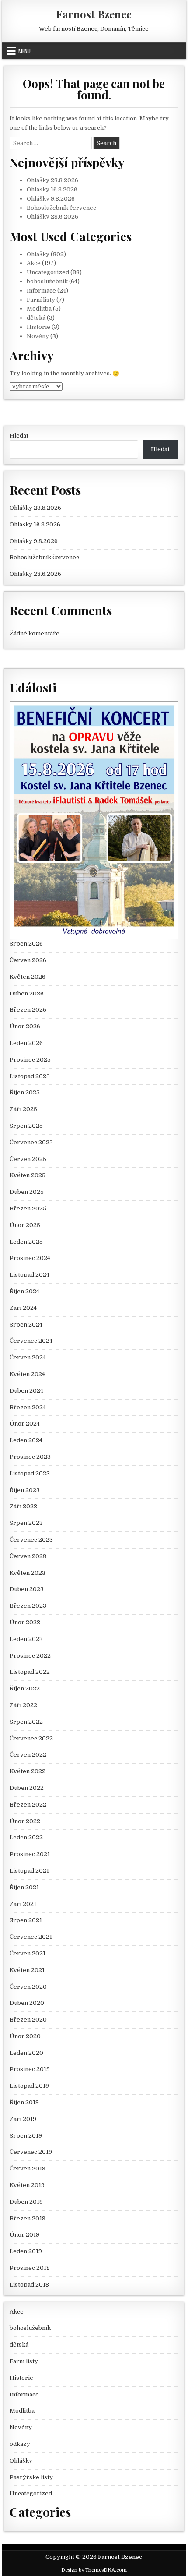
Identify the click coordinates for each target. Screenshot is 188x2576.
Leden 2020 (26, 2053)
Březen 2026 (28, 1010)
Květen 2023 (28, 1573)
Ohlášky (38, 254)
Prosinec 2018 (30, 2268)
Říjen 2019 (24, 2102)
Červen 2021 (28, 1953)
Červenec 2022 (31, 1738)
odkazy (20, 2444)
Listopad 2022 (30, 1672)
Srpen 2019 (26, 2136)
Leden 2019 (26, 2251)
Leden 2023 (26, 1639)
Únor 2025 (25, 1225)
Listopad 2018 (29, 2285)
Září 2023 (23, 1506)
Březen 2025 (28, 1209)
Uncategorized (48, 272)
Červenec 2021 (31, 1937)
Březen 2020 (28, 2020)
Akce (34, 263)
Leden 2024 (26, 1440)
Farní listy (41, 300)
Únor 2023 (25, 1622)
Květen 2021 (27, 1970)
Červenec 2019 (31, 2152)
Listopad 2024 (30, 1275)
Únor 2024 (25, 1424)
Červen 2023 (28, 1556)
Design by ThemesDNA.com (94, 2570)
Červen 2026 (28, 960)
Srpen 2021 (26, 1920)
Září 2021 (23, 1904)
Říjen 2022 (25, 1689)
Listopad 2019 (29, 2086)
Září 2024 (23, 1308)
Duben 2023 (27, 1589)
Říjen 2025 (25, 1092)
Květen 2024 (27, 1374)
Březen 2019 (28, 2218)
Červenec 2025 (31, 1142)
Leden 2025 (26, 1242)
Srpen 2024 (26, 1325)
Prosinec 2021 (30, 1854)
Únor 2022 (25, 1821)
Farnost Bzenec (94, 14)
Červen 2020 (28, 1987)
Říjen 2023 (25, 1490)
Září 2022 (23, 1705)
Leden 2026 (26, 1043)
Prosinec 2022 (30, 1656)
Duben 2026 (27, 993)
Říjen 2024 (24, 1291)
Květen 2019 (27, 2185)
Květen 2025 (28, 1175)
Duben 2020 (27, 2003)
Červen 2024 (28, 1357)
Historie (38, 327)
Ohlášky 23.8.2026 (52, 180)
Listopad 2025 (30, 1076)
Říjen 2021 (24, 1887)
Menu (24, 51)
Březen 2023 (28, 1606)
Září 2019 (23, 2119)
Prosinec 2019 (30, 2069)
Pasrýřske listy (31, 2477)
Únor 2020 (25, 2036)
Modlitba (39, 309)
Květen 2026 (28, 977)
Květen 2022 (28, 1771)
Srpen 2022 (26, 1722)
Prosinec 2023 (30, 1457)
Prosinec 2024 (30, 1258)
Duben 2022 (27, 1788)
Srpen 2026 (26, 944)
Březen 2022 (28, 1805)
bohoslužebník (47, 281)
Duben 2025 (27, 1192)
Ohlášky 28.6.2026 (52, 217)
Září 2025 (23, 1109)
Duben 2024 (26, 1391)
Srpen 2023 (26, 1523)
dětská (36, 318)
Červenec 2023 (31, 1540)
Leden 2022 (26, 1837)
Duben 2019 (26, 2202)
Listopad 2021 (29, 1871)
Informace (41, 291)
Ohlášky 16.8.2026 (52, 189)
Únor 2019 (24, 2235)
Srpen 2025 (26, 1126)
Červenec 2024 (31, 1341)
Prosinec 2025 (30, 1060)
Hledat (19, 436)
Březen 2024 (28, 1407)
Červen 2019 (28, 2168)
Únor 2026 (25, 1026)
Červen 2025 (28, 1159)
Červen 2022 (28, 1755)
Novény (38, 336)
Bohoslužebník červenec (61, 208)
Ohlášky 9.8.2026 (51, 199)
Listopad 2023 (30, 1473)
